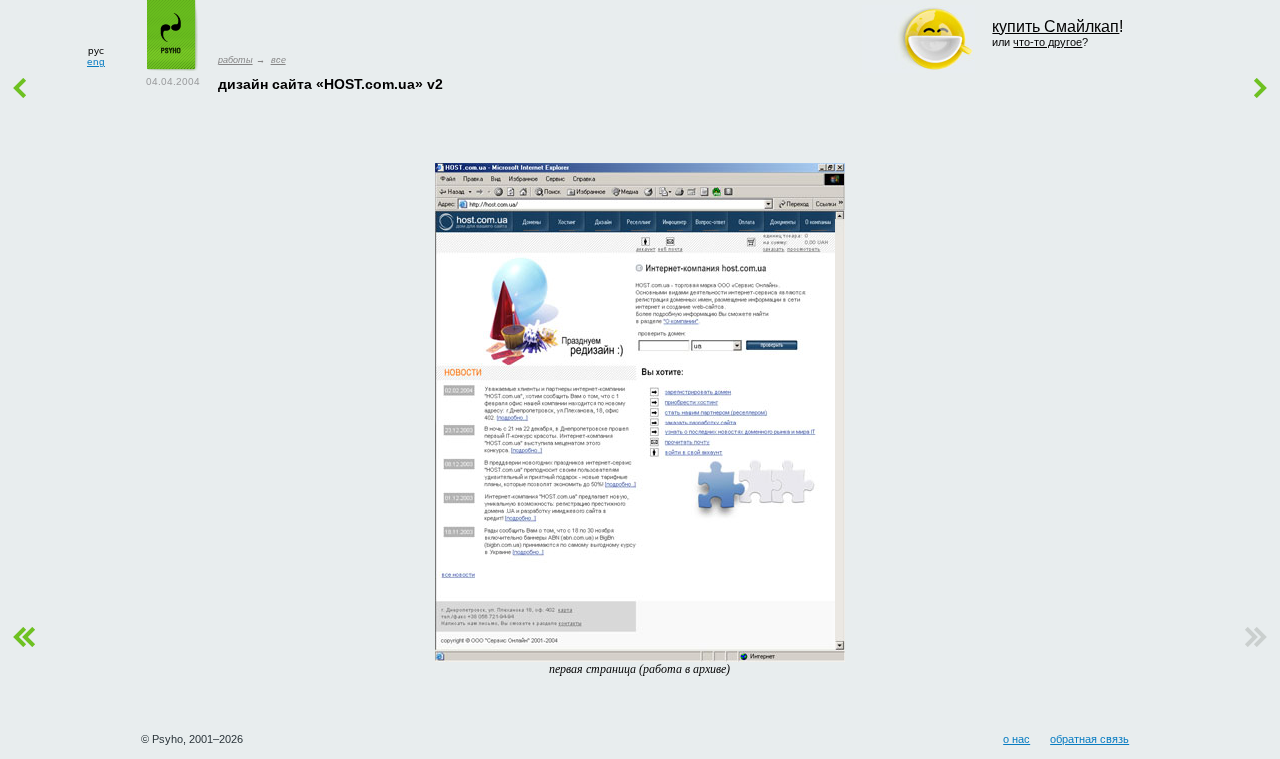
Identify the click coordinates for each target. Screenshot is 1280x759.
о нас (1016, 739)
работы (235, 60)
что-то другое (1047, 42)
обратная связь (1089, 739)
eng (96, 61)
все (278, 60)
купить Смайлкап (1055, 26)
